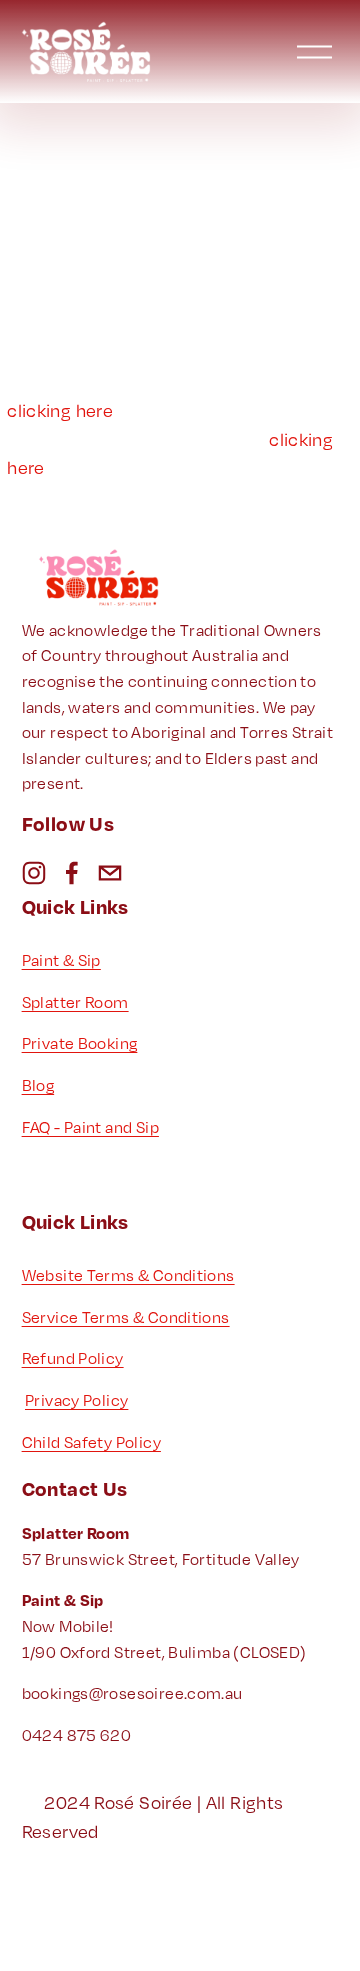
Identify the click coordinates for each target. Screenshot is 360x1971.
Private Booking (80, 1043)
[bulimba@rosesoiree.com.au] (110, 873)
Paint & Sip (61, 960)
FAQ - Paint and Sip (90, 1127)
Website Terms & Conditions (128, 1275)
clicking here (60, 410)
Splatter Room (75, 1002)
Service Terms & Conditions (126, 1317)
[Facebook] (72, 873)
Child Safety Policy (91, 1442)
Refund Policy (73, 1358)
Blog (38, 1085)
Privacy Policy (76, 1400)
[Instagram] (34, 873)
